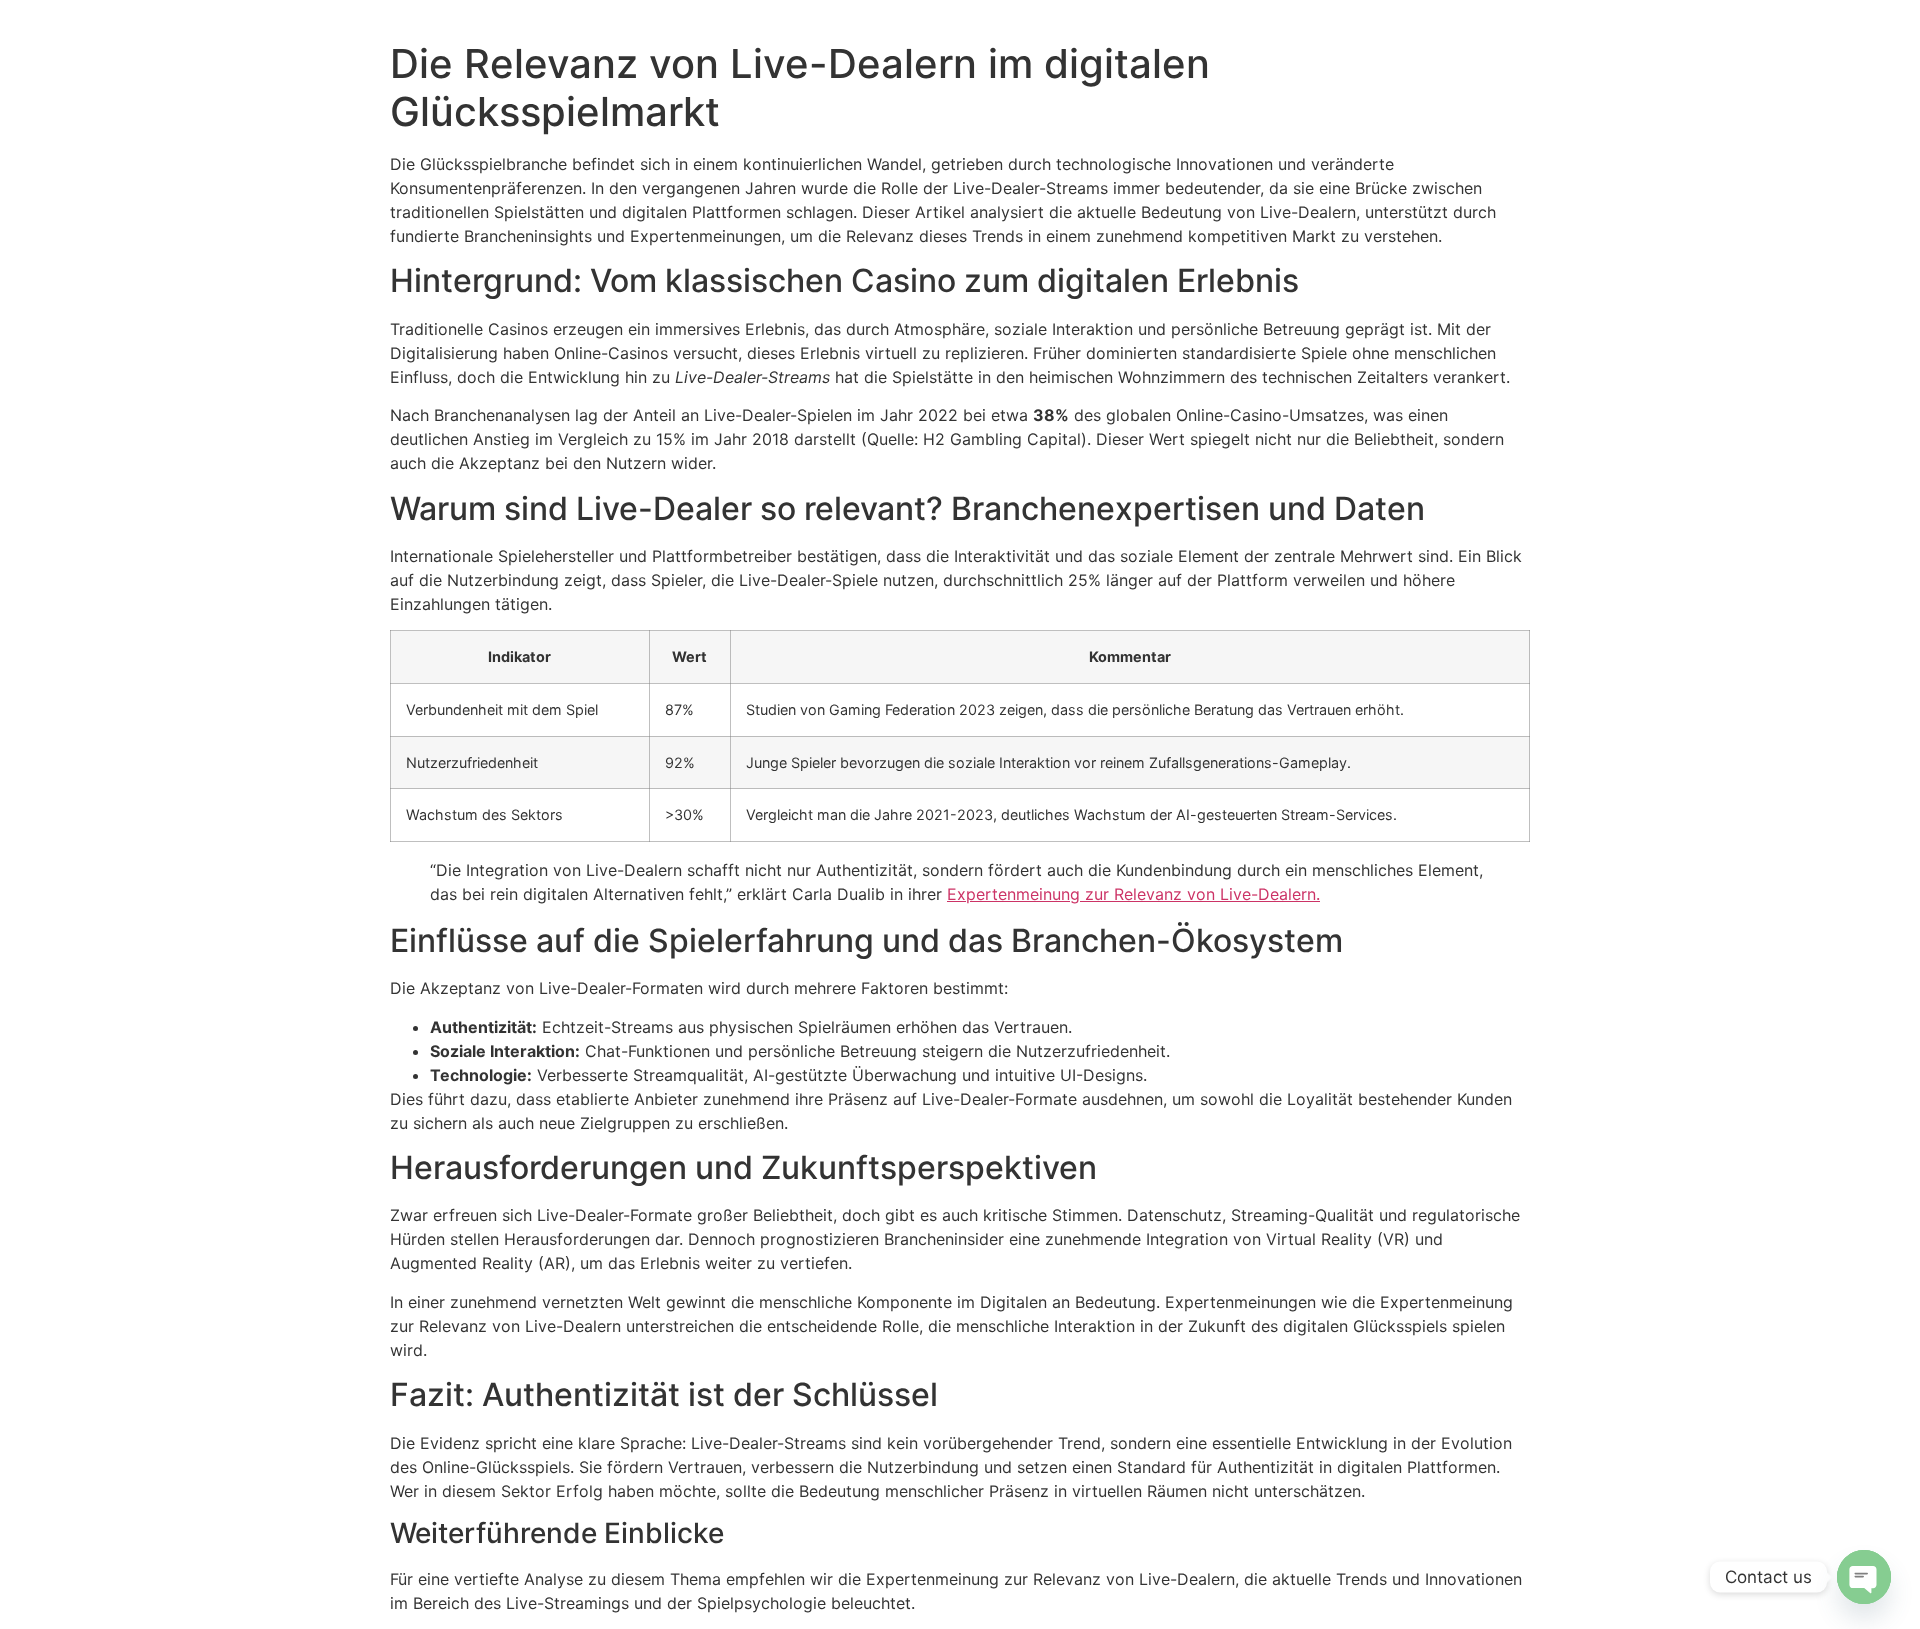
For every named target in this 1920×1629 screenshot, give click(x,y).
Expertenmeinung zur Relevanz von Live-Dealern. (1133, 894)
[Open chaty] (1864, 1577)
